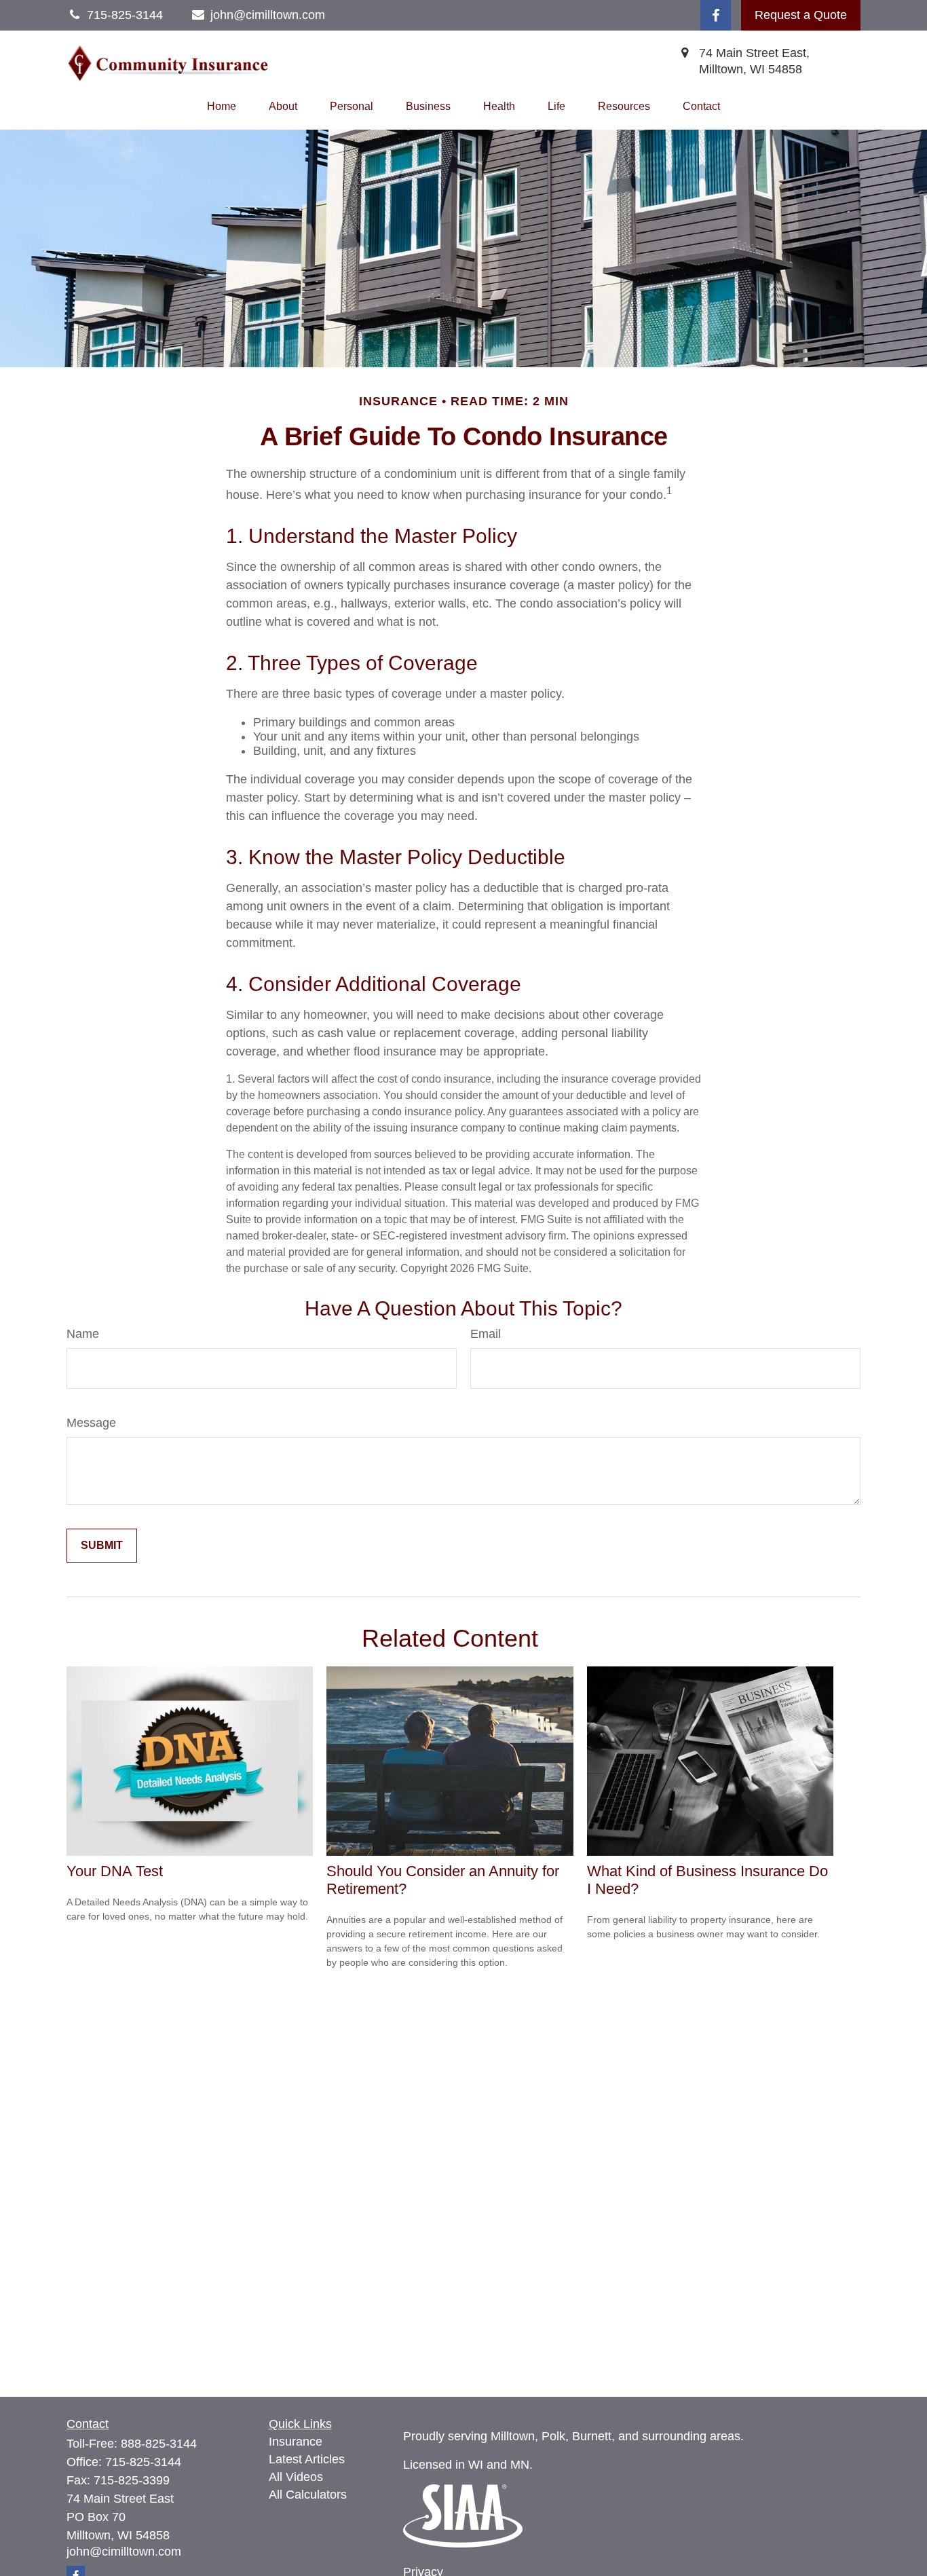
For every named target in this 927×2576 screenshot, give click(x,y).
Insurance (296, 2442)
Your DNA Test (115, 1871)
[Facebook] (716, 15)
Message (91, 1423)
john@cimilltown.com (268, 15)
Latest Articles (307, 2459)
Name (83, 1334)
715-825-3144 (143, 2462)
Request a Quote (801, 15)
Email (486, 1334)
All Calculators (308, 2495)
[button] (222, 107)
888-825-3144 (159, 2444)
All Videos (296, 2477)
